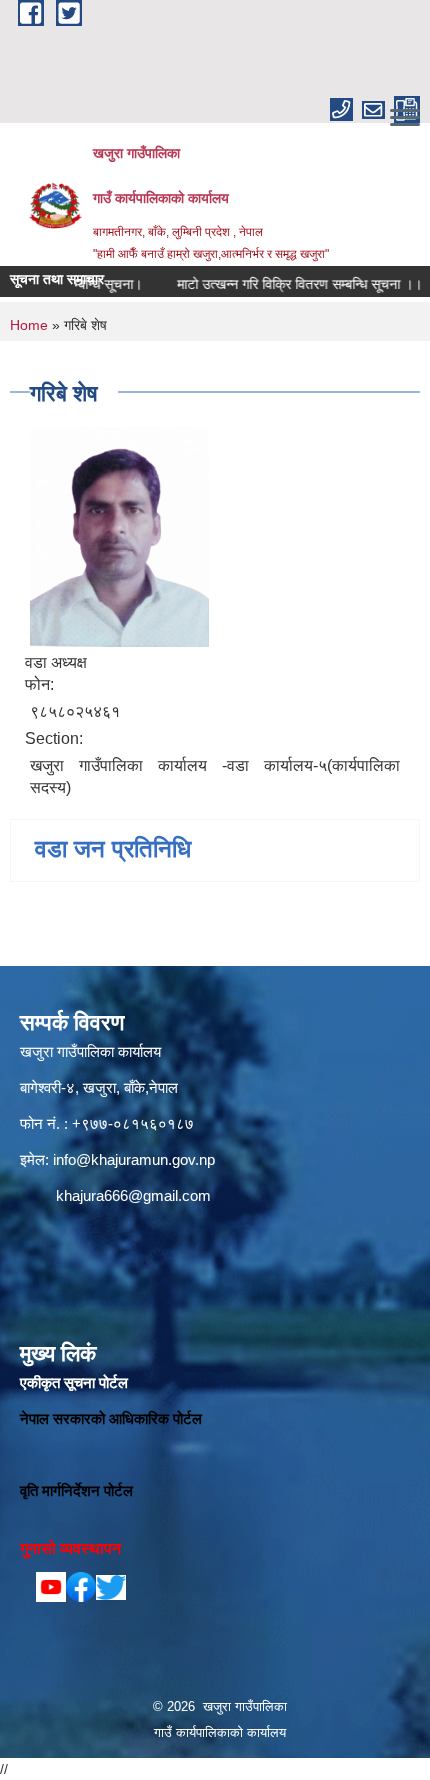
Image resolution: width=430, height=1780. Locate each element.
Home (29, 325)
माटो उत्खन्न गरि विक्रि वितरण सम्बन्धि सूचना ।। (283, 284)
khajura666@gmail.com (133, 1195)
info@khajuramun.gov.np (134, 1159)
